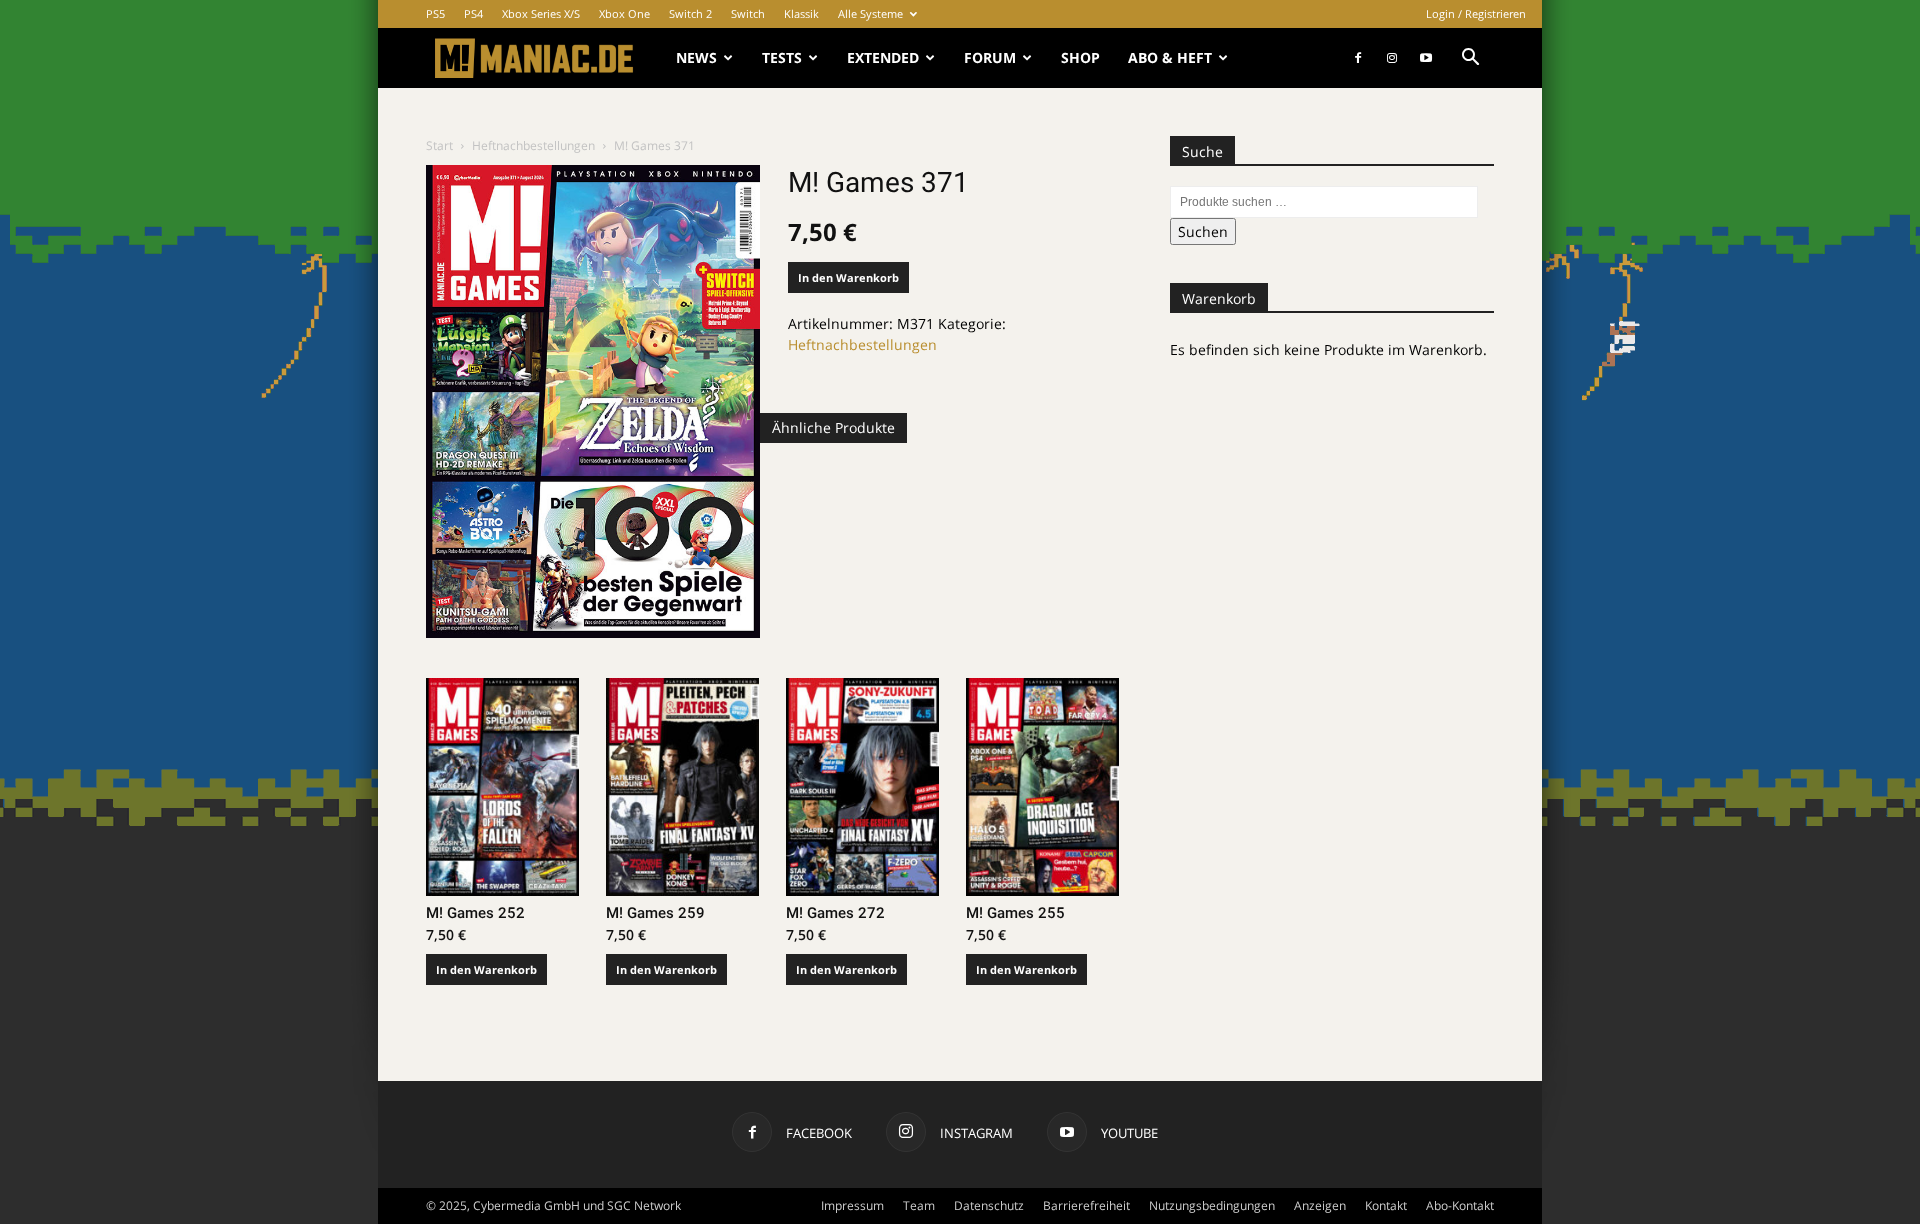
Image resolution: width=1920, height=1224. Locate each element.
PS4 (473, 13)
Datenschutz (989, 1205)
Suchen (1203, 231)
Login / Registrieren (1476, 13)
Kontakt (1386, 1205)
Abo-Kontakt (1460, 1205)
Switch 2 (690, 13)
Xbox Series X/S (541, 13)
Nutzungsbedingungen (1212, 1205)
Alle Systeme (870, 13)
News (696, 57)
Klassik (801, 13)
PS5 (435, 13)
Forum (990, 57)
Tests (782, 57)
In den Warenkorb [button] (486, 969)
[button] (1470, 59)
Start (439, 145)
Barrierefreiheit (1086, 1205)
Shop (1080, 57)
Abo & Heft (1170, 57)
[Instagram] (1392, 58)
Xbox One (624, 13)
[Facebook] (1358, 58)
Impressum (852, 1205)
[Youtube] (1426, 58)
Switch (748, 13)
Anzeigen (1320, 1205)
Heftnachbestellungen (533, 145)
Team (919, 1205)
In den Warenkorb (848, 277)
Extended (883, 57)
